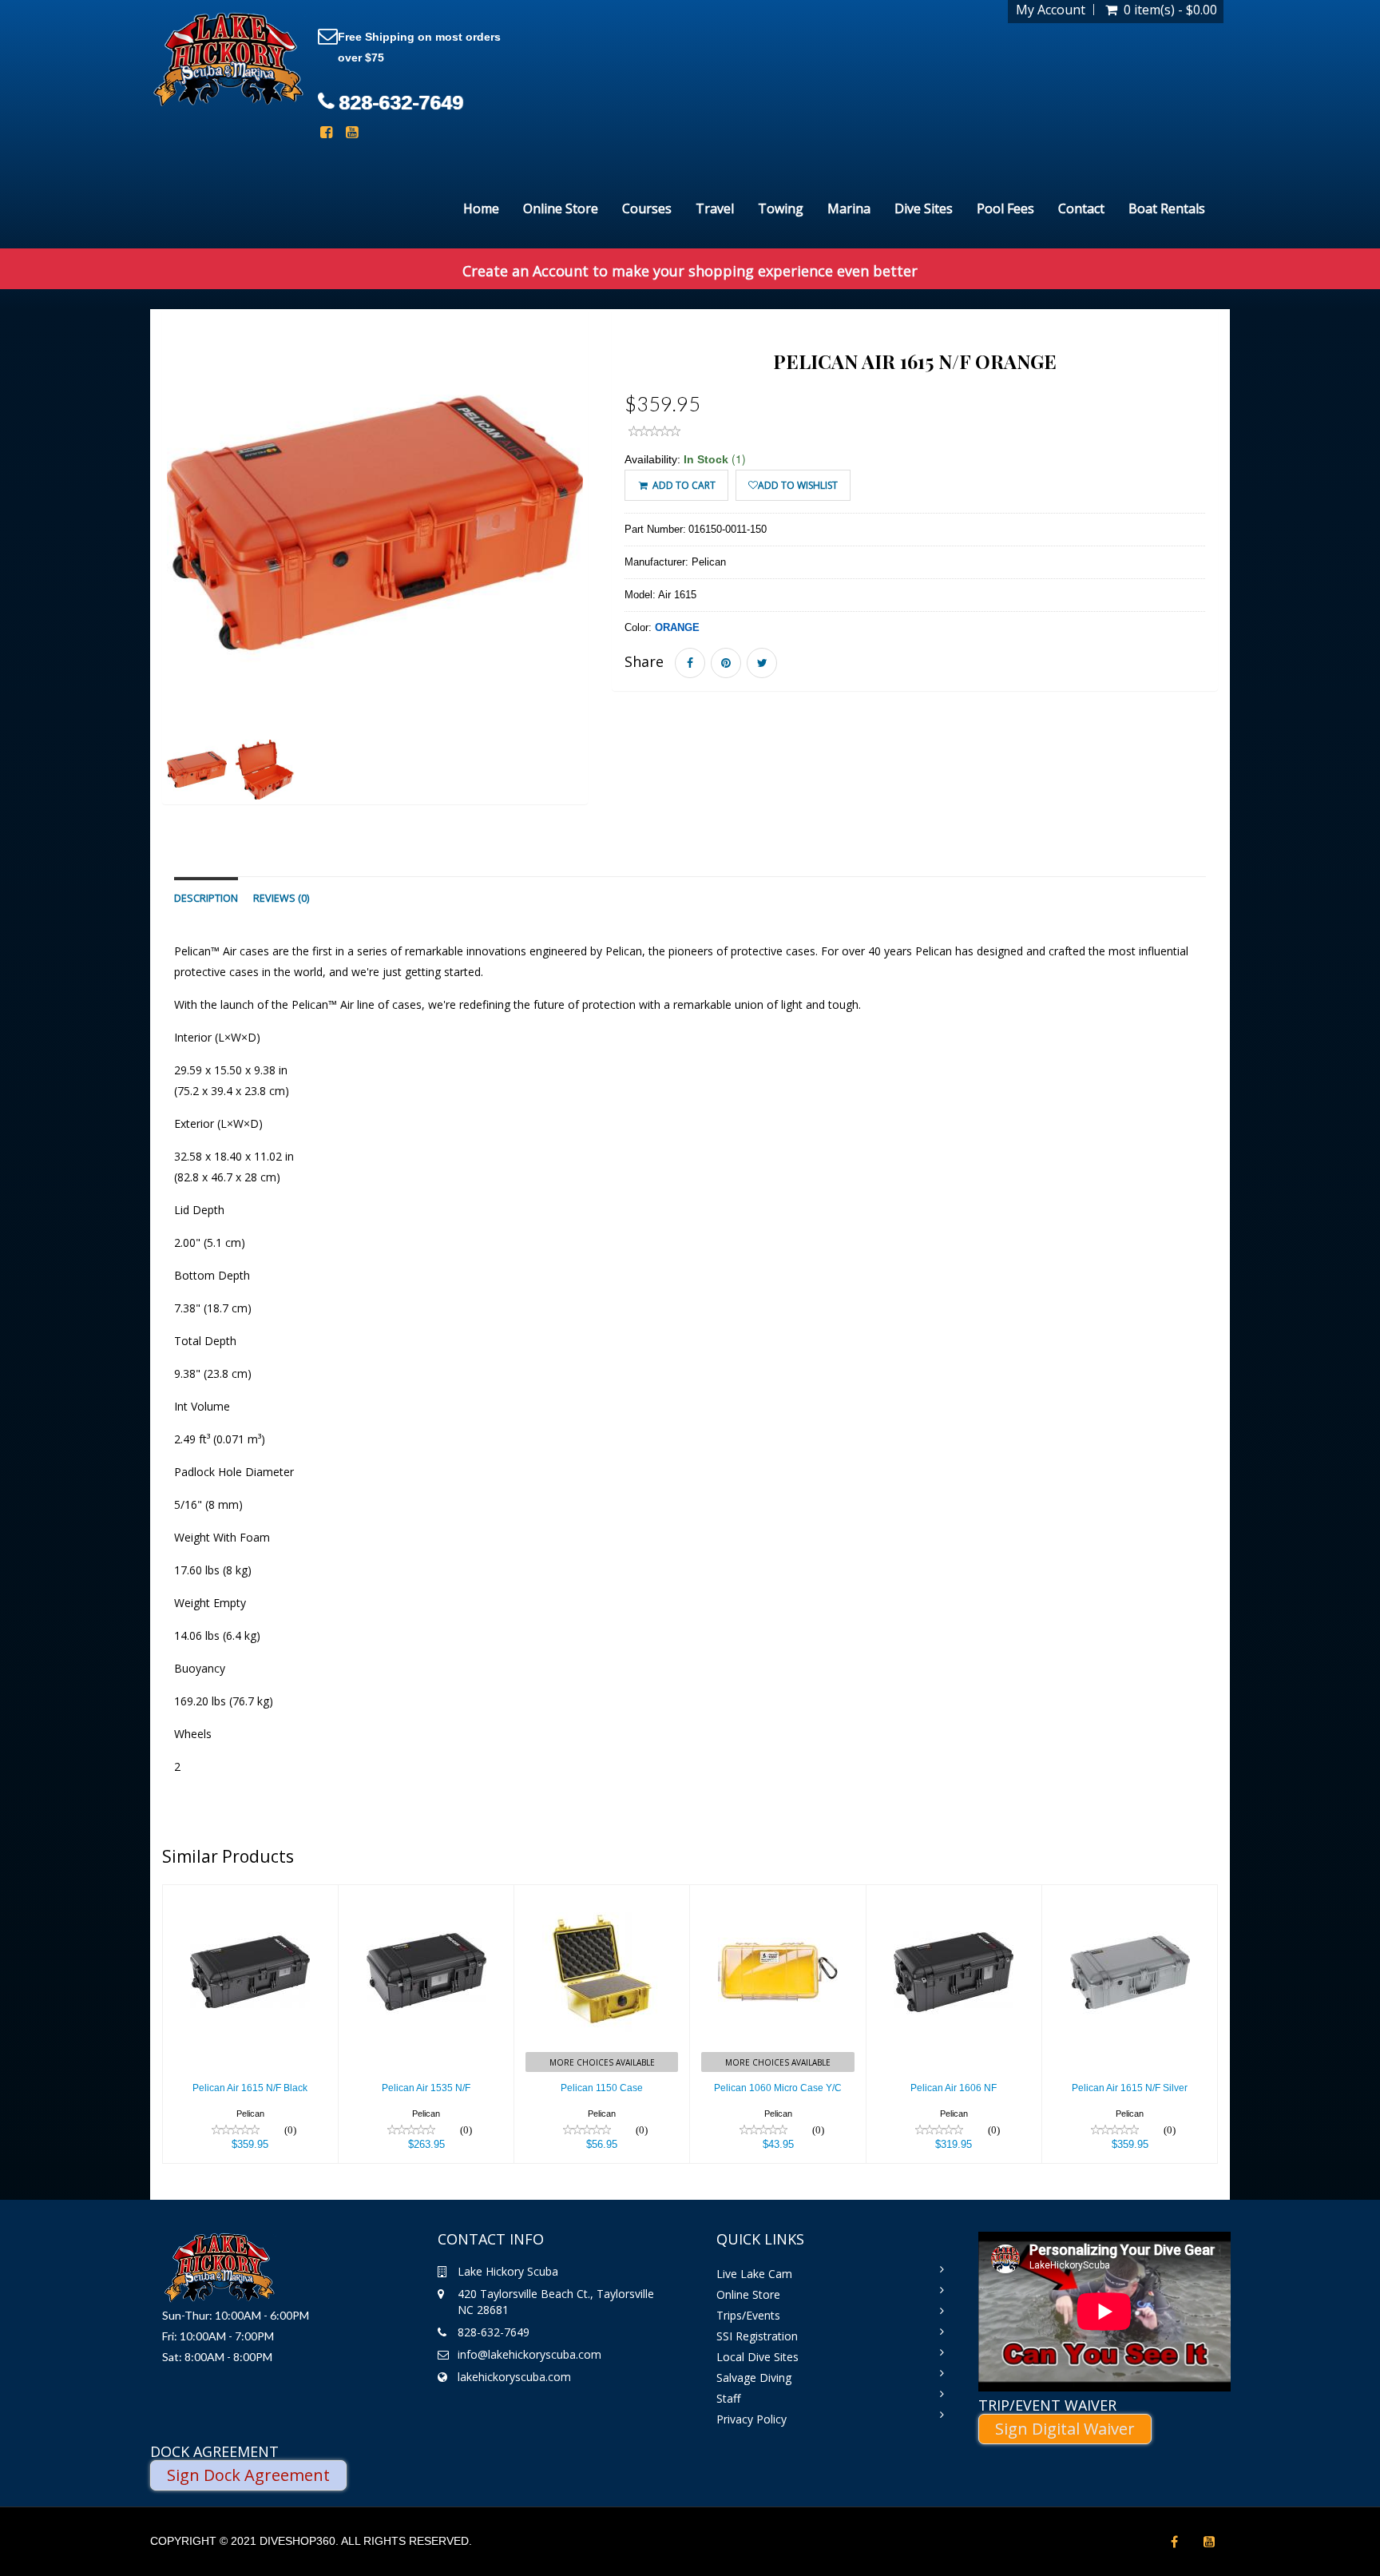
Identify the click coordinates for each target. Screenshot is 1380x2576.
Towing (781, 208)
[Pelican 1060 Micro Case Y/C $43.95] (777, 1895)
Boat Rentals (1167, 208)
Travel (715, 208)
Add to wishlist (798, 485)
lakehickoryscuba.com (514, 2377)
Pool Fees (1005, 208)
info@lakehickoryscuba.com (529, 2354)
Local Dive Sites (757, 2357)
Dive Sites (924, 208)
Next (627, 580)
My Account (1051, 10)
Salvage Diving (754, 2378)
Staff (728, 2398)
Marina (849, 208)
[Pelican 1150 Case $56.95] (602, 1895)
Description (206, 898)
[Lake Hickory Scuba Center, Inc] (228, 60)
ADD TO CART (683, 485)
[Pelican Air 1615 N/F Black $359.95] (250, 1895)
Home (481, 208)
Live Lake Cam (754, 2274)
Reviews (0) (281, 898)
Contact (1081, 208)
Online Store (561, 208)
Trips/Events (748, 2315)
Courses (647, 208)
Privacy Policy (751, 2419)
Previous (126, 580)
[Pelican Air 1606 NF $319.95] (954, 1895)
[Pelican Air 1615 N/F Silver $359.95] (1130, 1895)
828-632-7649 (401, 102)
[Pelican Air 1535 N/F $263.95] (426, 1895)
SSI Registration (757, 2336)
